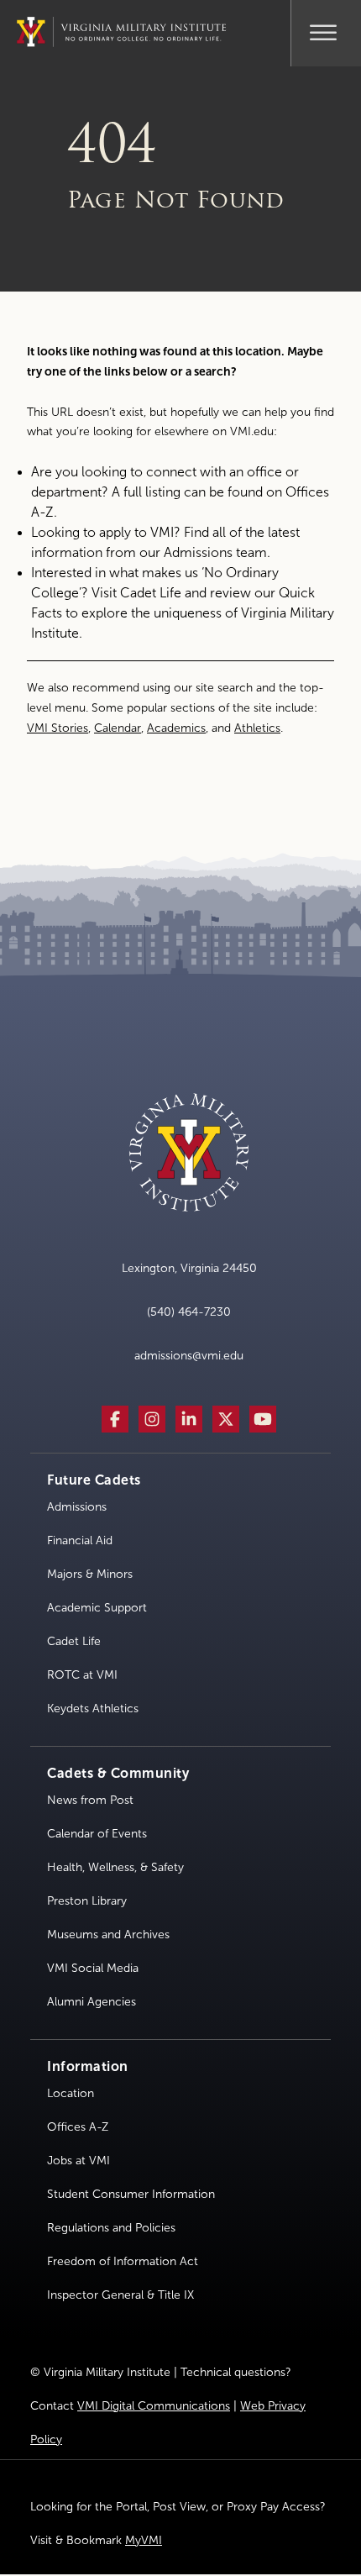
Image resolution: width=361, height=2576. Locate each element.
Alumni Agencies (92, 2002)
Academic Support (97, 1608)
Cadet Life (151, 593)
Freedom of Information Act (123, 2261)
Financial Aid (80, 1540)
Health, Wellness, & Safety (115, 1867)
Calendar (118, 728)
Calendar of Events (97, 1834)
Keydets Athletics (93, 1709)
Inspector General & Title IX (120, 2295)
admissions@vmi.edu (189, 1356)
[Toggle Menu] (324, 30)
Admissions (77, 1507)
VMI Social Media (93, 1968)
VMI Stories (58, 728)
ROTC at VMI (82, 1675)
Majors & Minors (90, 1574)
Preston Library (87, 1901)
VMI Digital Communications (154, 2406)
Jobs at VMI (78, 2161)
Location (71, 2093)
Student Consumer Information (131, 2194)
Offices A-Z (78, 2127)
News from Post (90, 1800)
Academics (176, 728)
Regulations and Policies (111, 2228)
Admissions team (215, 552)
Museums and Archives (108, 1935)
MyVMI (144, 2540)
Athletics (257, 728)
